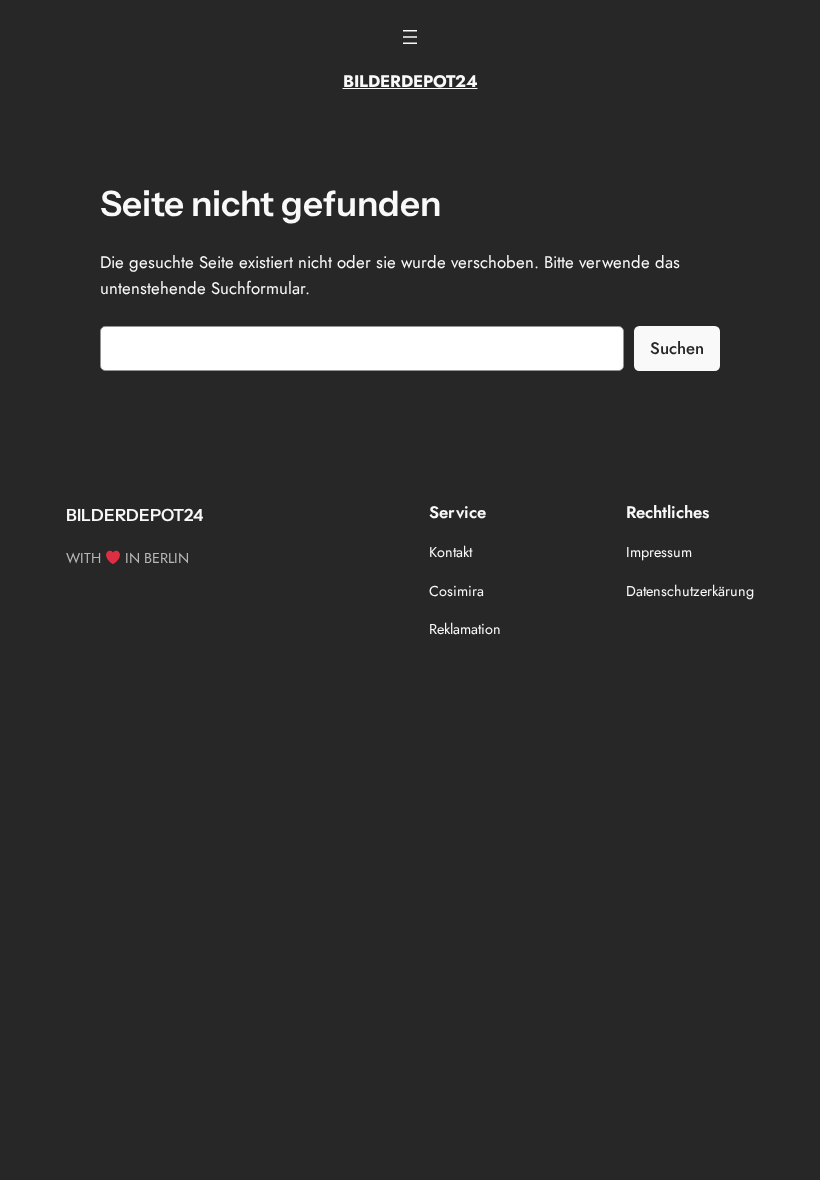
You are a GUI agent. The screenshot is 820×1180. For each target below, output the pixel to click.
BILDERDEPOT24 (410, 81)
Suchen (677, 348)
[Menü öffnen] (410, 37)
